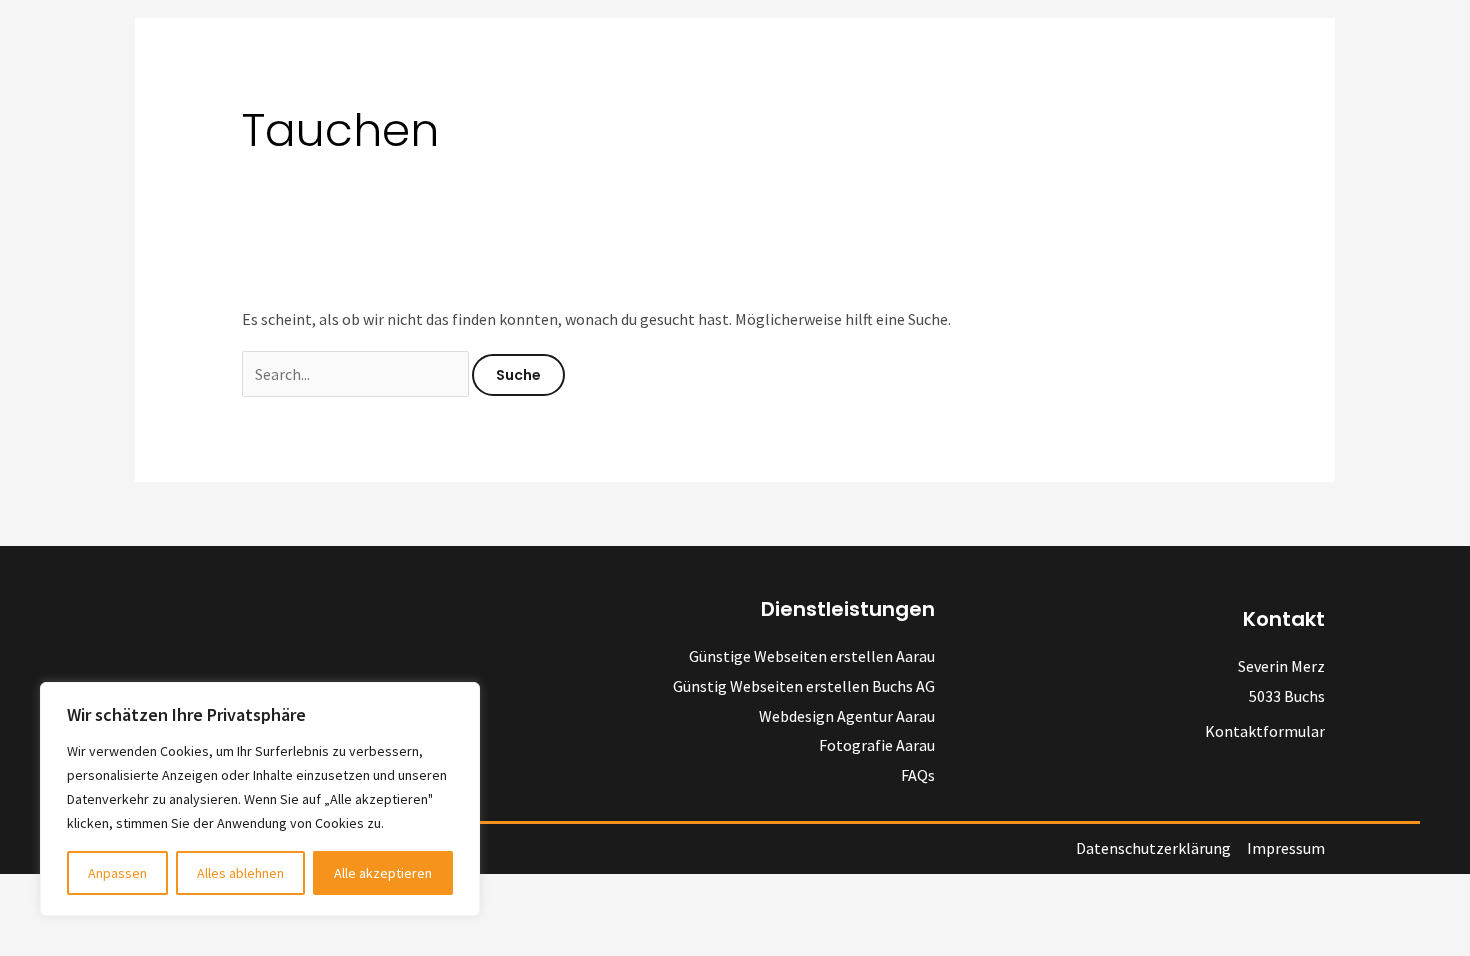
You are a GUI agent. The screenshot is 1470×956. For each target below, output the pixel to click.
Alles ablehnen (240, 873)
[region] (260, 799)
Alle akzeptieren (383, 873)
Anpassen (117, 873)
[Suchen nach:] (357, 374)
